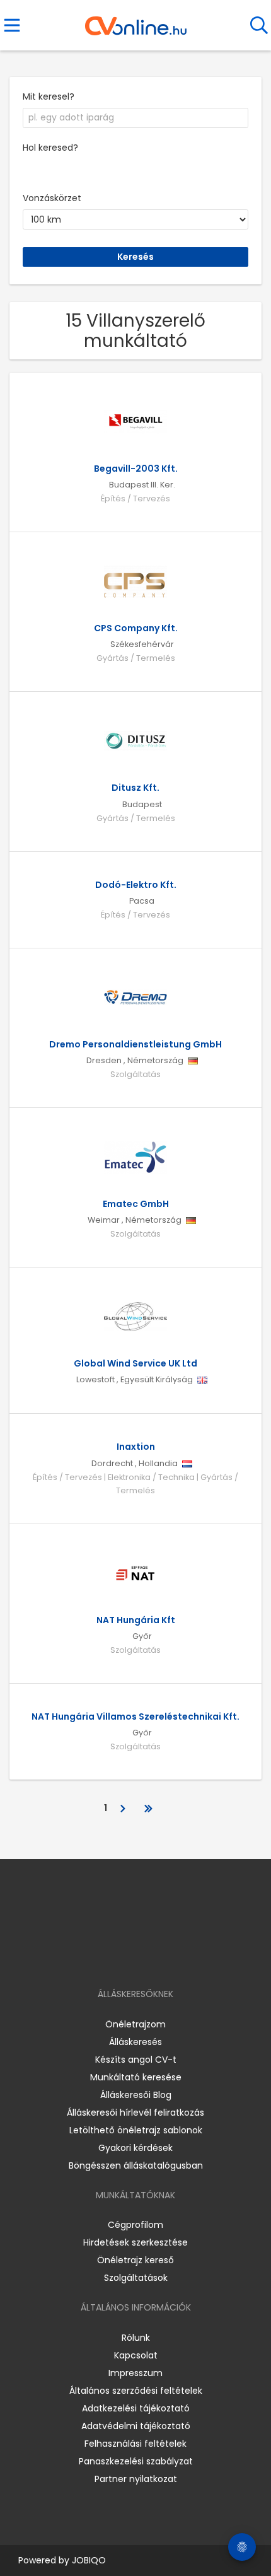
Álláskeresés (135, 2042)
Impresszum (135, 2373)
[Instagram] (128, 1958)
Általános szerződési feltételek (136, 2391)
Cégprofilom (135, 2225)
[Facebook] (107, 1958)
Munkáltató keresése (136, 2077)
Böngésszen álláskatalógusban (136, 2165)
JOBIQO (89, 2560)
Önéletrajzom (135, 2024)
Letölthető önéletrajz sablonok (136, 2130)
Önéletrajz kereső (135, 2260)
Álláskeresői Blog (136, 2095)
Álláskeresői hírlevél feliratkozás (135, 2113)
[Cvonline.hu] (136, 21)
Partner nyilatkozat (136, 2479)
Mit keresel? (49, 96)
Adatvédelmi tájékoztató (136, 2426)
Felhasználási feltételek (135, 2444)
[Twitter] (167, 1958)
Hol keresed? (50, 148)
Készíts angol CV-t (136, 2060)
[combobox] (135, 118)
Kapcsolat (136, 2355)
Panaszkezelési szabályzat (136, 2461)
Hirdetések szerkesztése (135, 2242)
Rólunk (136, 2338)
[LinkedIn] (148, 1958)
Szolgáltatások (136, 2278)
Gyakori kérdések (135, 2148)
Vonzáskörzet (52, 198)
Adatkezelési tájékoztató (136, 2408)
